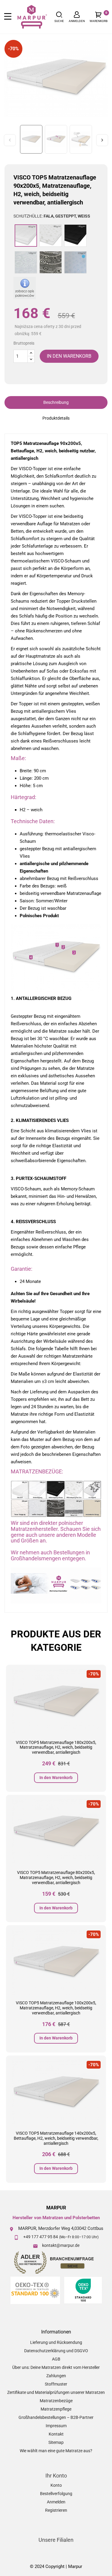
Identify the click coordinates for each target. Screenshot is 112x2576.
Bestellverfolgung (56, 2494)
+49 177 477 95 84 (41, 2237)
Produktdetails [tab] (56, 418)
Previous (10, 140)
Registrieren (56, 2510)
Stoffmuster (56, 2384)
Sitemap (56, 2442)
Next (102, 140)
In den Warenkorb (56, 1778)
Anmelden (56, 2502)
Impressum (56, 2426)
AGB (56, 2359)
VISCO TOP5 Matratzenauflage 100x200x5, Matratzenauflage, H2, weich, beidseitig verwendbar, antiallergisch (56, 2008)
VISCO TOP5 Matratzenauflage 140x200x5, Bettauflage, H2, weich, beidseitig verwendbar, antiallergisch (56, 2138)
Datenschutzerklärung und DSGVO (56, 2351)
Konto (56, 2485)
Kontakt (56, 2434)
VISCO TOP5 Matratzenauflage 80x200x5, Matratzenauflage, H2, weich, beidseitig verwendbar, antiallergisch (56, 1878)
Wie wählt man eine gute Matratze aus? (56, 2451)
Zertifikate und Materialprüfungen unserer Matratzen (56, 2392)
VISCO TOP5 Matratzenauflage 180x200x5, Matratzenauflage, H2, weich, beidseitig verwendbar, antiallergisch (56, 1747)
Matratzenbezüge (56, 2401)
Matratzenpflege (56, 2409)
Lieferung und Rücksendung (56, 2342)
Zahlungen (56, 2376)
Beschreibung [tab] (56, 402)
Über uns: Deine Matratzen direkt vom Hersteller (56, 2367)
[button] (59, 17)
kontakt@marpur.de (61, 2245)
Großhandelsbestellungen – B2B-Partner (56, 2417)
